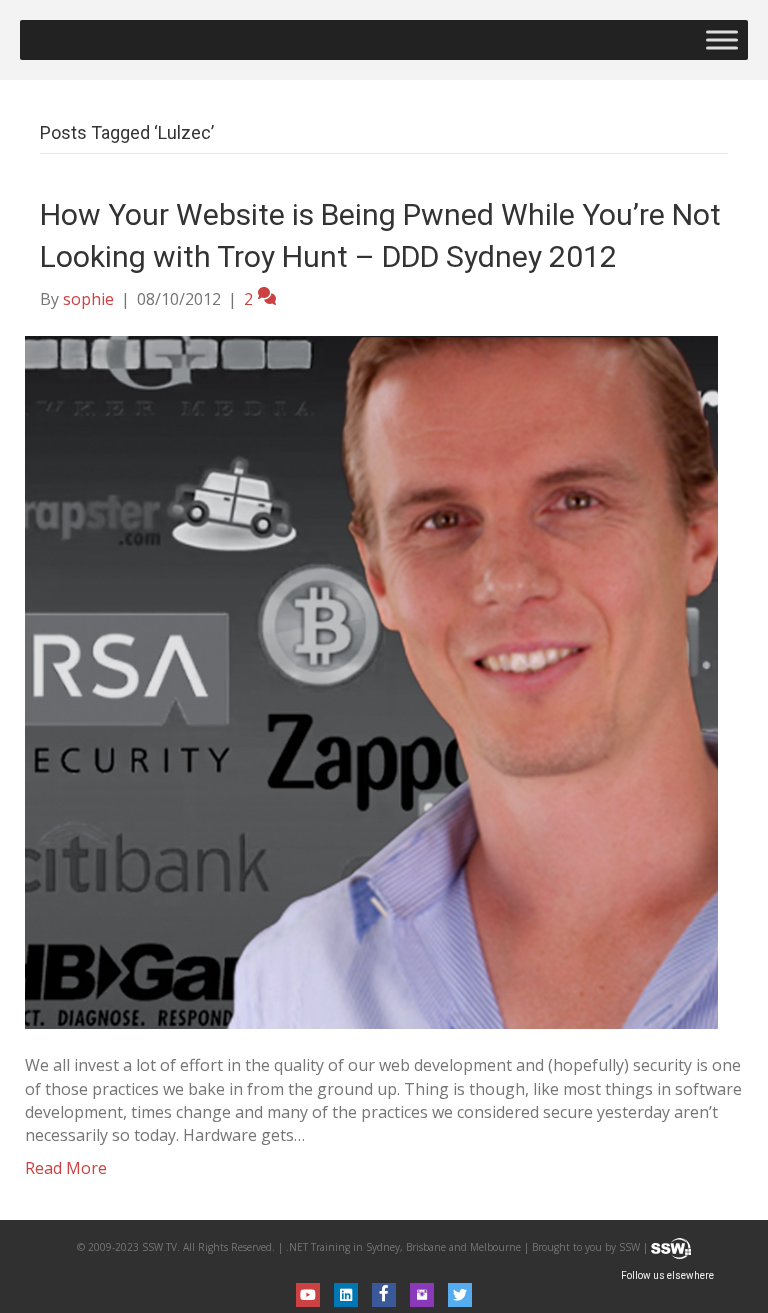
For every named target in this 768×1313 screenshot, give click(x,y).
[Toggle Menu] (722, 39)
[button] (308, 1295)
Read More (66, 1168)
